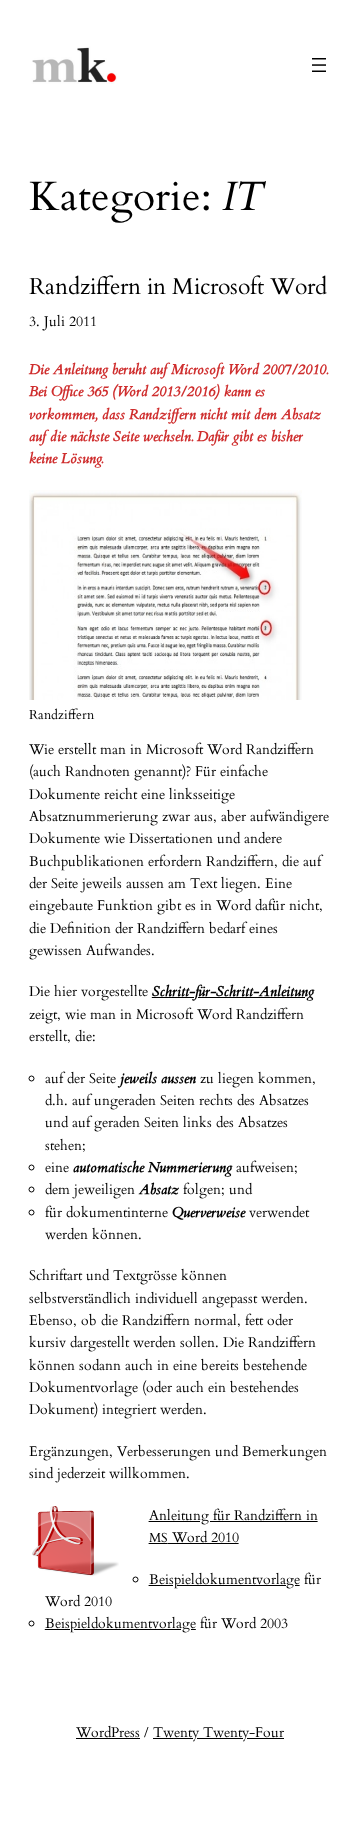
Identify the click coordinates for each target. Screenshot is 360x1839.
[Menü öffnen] (319, 65)
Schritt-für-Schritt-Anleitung (233, 991)
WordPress (108, 1732)
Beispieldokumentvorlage (224, 1579)
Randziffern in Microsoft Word (178, 287)
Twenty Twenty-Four (218, 1732)
